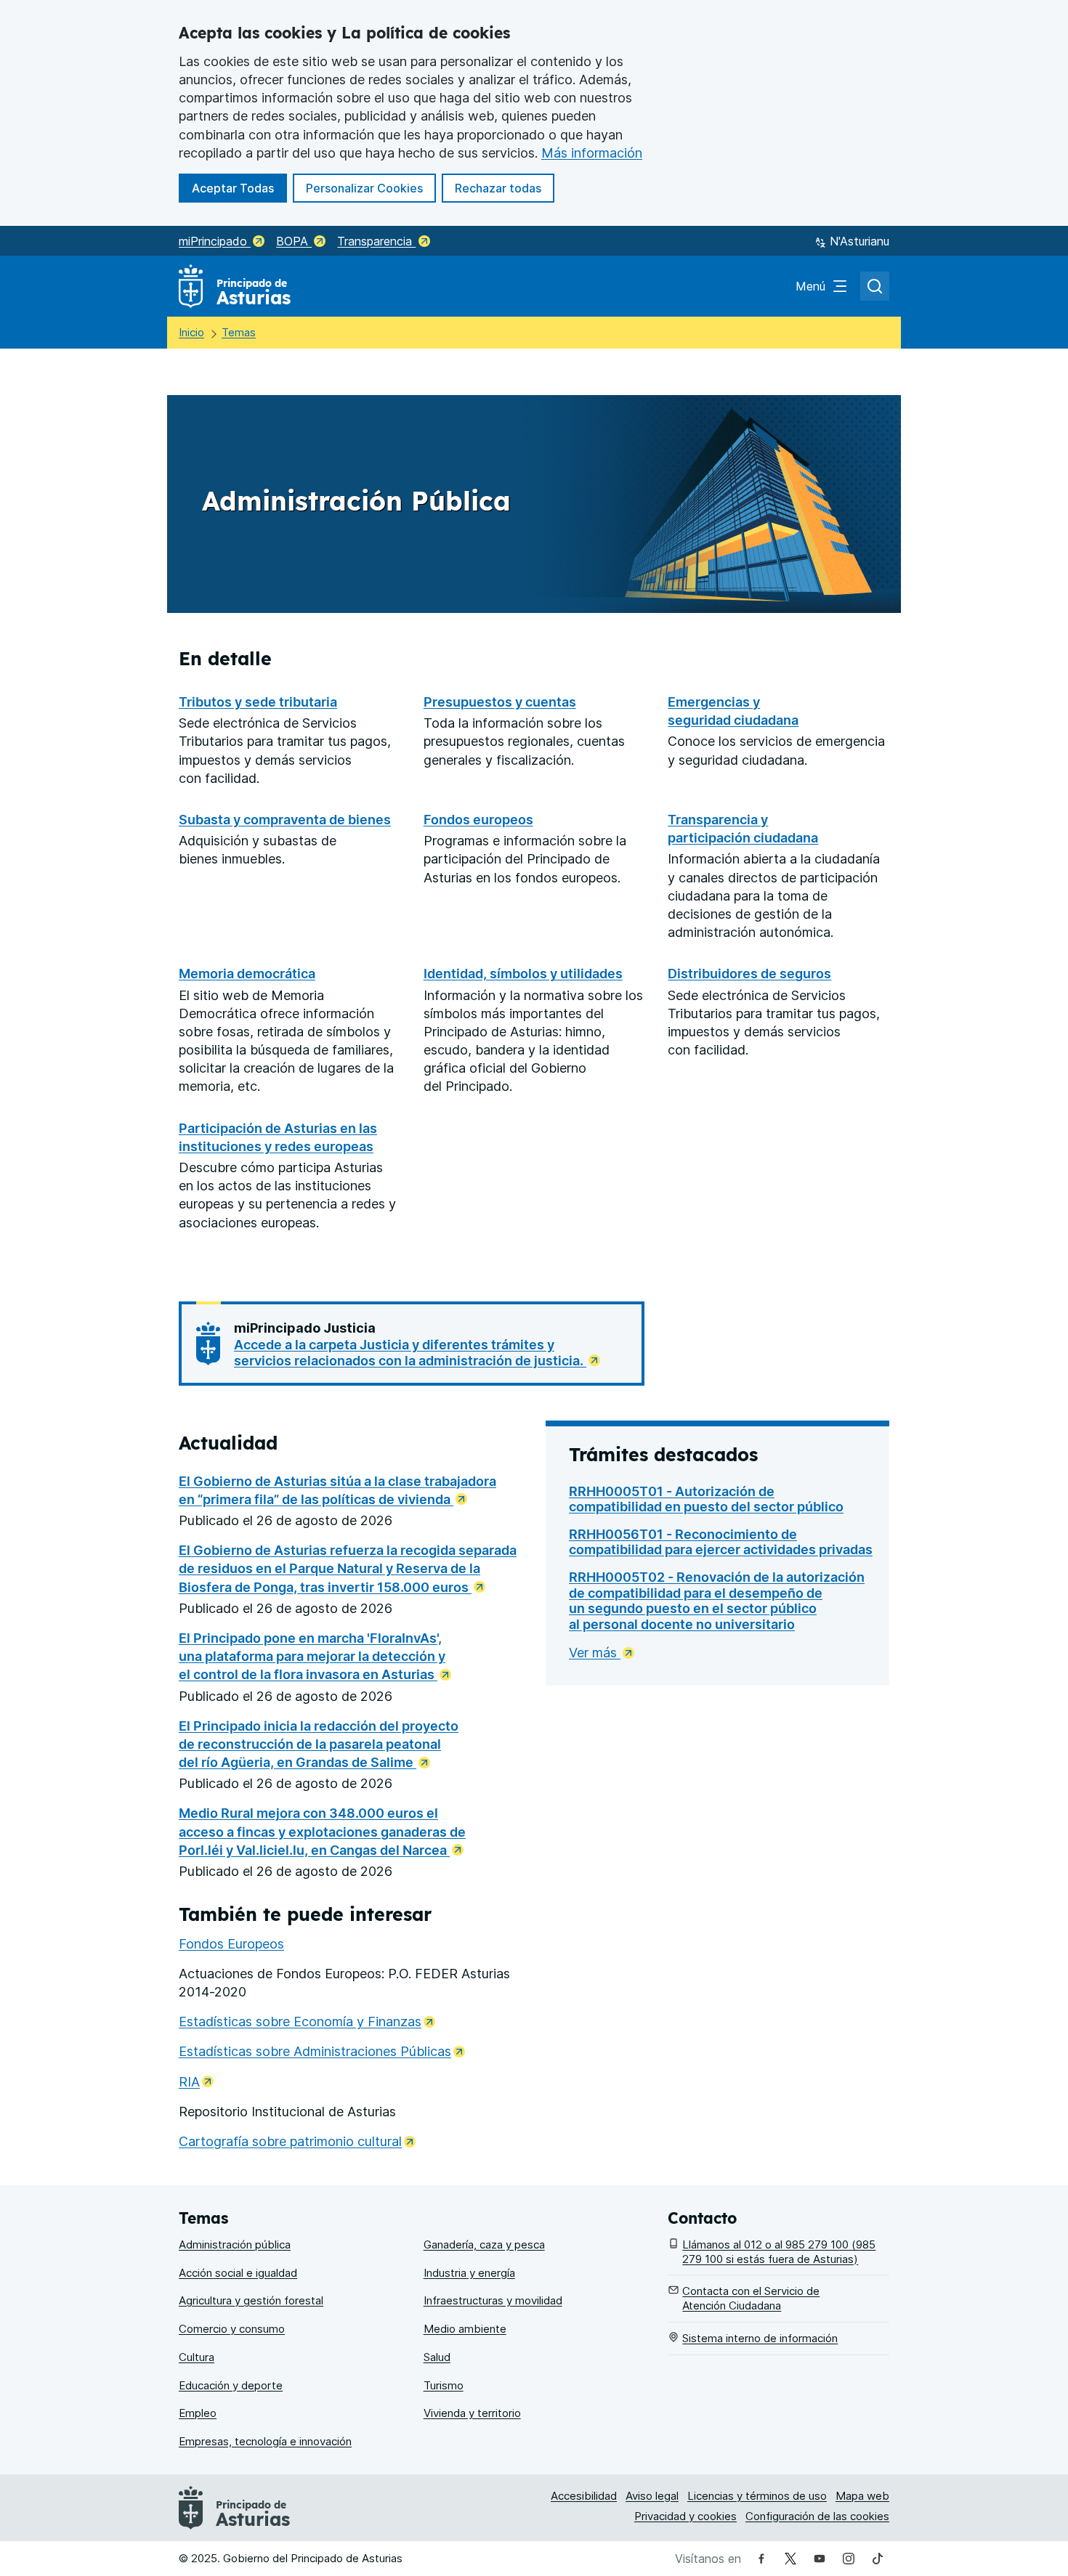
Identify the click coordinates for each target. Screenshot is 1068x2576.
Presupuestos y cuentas (500, 702)
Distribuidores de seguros (749, 974)
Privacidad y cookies (685, 2516)
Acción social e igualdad (238, 2273)
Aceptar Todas (239, 188)
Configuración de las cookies (817, 2516)
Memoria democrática (247, 974)
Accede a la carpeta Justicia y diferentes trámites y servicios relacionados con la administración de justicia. (410, 1353)
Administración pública (235, 2244)
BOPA (294, 241)
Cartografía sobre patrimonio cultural (297, 2141)
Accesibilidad (584, 2496)
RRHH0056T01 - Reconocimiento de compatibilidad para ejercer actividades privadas (721, 1542)
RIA (196, 2082)
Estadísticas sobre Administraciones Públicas (322, 2051)
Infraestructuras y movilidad (493, 2300)
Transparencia (376, 241)
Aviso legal (652, 2496)
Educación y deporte (231, 2385)
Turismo (444, 2385)
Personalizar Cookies (364, 188)
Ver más (595, 1653)
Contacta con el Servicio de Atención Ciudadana (751, 2298)
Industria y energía (469, 2273)
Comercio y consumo (232, 2329)
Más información (592, 153)
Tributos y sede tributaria (258, 702)
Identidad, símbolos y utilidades (523, 974)
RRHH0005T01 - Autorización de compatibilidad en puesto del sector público (706, 1499)
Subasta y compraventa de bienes (285, 820)
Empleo (198, 2413)
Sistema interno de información (760, 2338)
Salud (437, 2357)
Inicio (191, 332)
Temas (239, 332)
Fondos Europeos (231, 1944)
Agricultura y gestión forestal (251, 2300)
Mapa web (862, 2496)
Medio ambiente (465, 2329)
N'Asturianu (859, 241)
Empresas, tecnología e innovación (265, 2441)
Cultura (197, 2357)
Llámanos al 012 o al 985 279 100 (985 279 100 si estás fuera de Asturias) (779, 2252)
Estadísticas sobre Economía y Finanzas (307, 2022)
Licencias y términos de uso (757, 2496)
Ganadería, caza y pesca (484, 2244)
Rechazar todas (505, 188)
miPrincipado (215, 241)
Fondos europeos (478, 820)
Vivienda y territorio (472, 2413)
